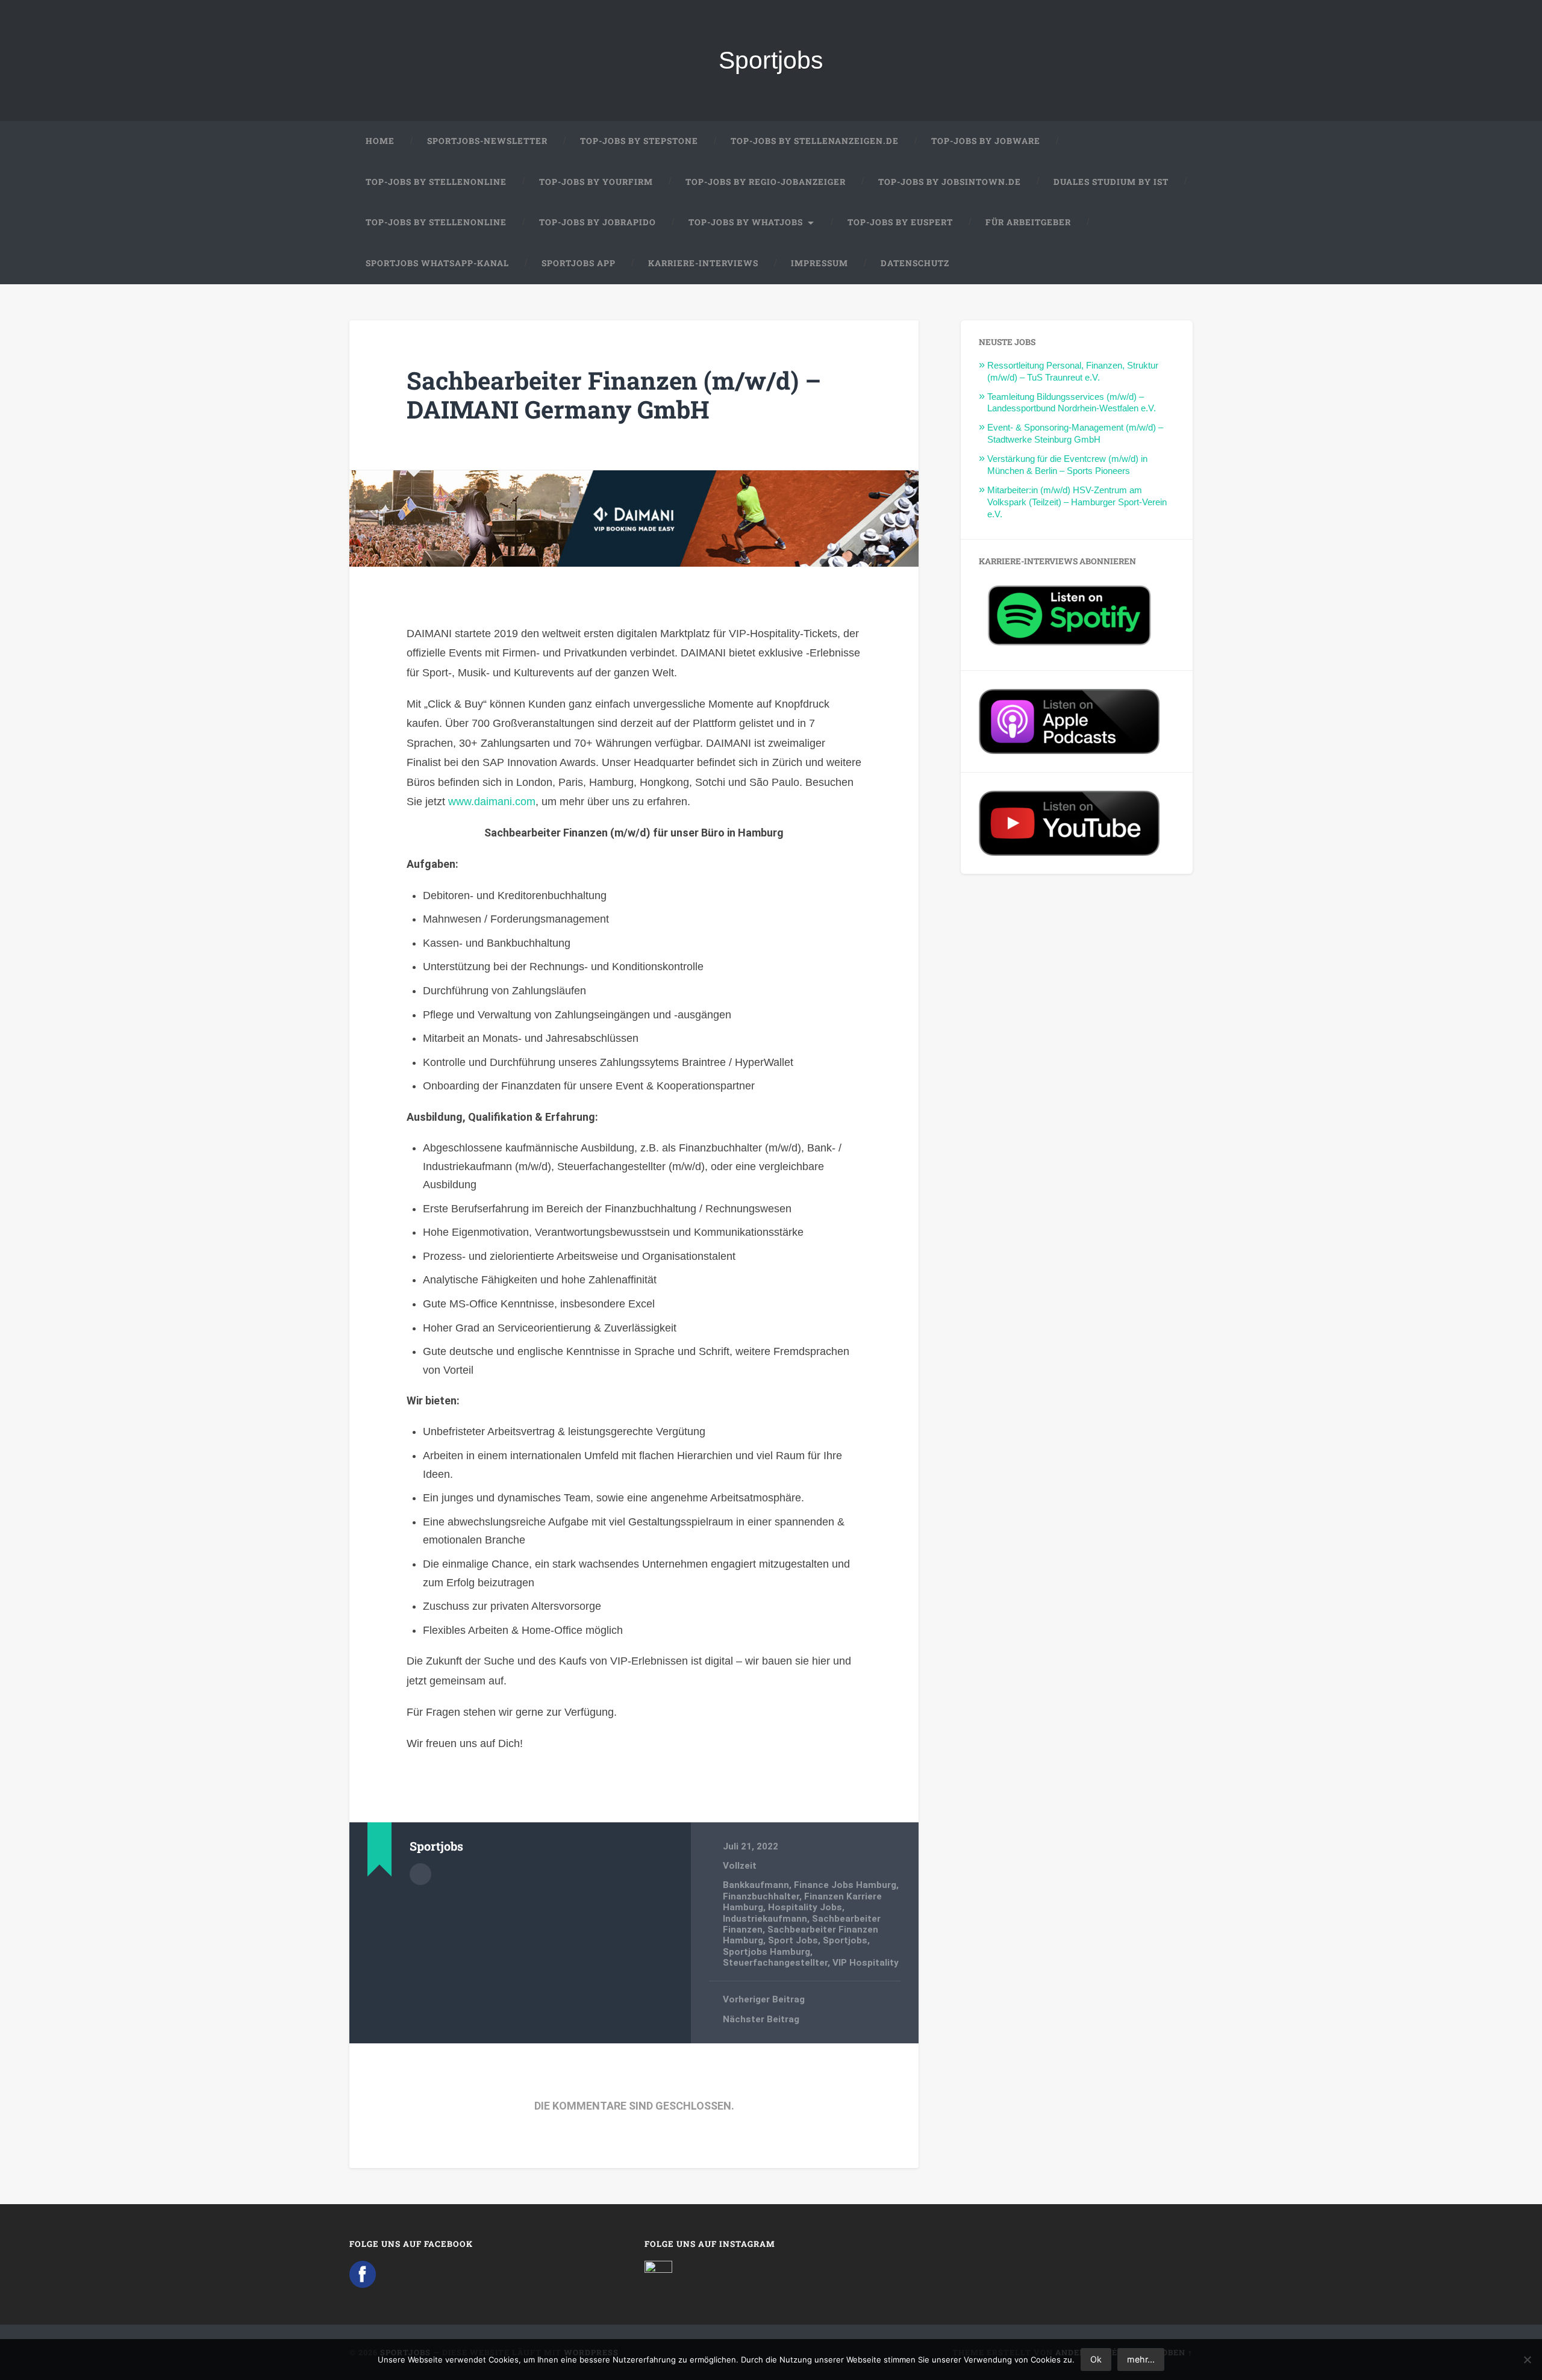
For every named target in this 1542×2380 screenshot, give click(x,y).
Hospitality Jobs (805, 1907)
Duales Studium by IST (1111, 182)
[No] (1527, 2360)
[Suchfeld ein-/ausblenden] (1172, 264)
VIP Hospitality (866, 1963)
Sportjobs (771, 60)
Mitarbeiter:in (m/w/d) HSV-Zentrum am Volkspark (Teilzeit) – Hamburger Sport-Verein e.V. (1077, 502)
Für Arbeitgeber (1028, 222)
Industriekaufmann (765, 1919)
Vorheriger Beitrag (764, 1999)
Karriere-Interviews (703, 263)
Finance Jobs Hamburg (845, 1885)
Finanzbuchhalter (761, 1896)
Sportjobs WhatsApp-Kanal (437, 263)
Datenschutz (915, 263)
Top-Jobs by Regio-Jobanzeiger (766, 182)
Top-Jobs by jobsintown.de (950, 182)
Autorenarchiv (420, 1874)
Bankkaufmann (756, 1885)
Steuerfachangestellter (775, 1963)
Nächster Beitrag (761, 2019)
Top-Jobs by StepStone (639, 141)
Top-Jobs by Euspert (900, 222)
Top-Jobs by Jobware (986, 141)
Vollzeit (740, 1866)
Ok (1096, 2359)
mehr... (1141, 2359)
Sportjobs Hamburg (766, 1952)
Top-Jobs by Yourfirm (596, 182)
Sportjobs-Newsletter (487, 141)
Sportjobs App (579, 263)
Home (380, 141)
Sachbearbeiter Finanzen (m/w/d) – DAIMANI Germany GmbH (614, 395)
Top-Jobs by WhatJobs (746, 222)
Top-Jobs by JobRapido (598, 222)
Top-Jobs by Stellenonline (436, 182)
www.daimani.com (492, 802)
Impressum (819, 263)
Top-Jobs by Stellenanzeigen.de (815, 141)
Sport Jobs (793, 1940)
